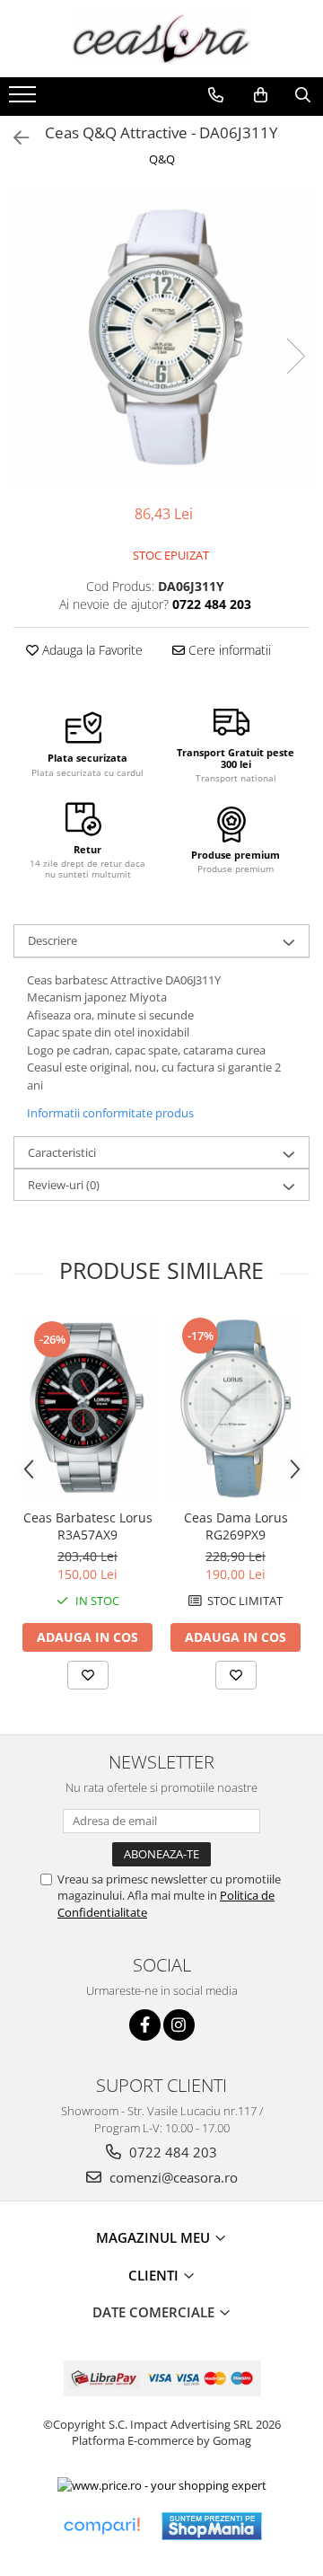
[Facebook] (145, 2025)
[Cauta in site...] (303, 95)
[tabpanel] (161, 338)
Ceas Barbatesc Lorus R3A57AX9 (88, 1526)
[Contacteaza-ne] (216, 95)
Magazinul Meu (155, 2237)
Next (295, 356)
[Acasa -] (161, 39)
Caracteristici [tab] (62, 1152)
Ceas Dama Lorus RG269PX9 (236, 1526)
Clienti (155, 2275)
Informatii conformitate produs (110, 1113)
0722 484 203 (171, 2152)
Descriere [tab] (52, 940)
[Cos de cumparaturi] (261, 95)
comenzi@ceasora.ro (172, 2177)
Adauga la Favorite (91, 650)
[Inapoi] (13, 138)
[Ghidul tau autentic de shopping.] (101, 2526)
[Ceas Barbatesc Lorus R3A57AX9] (87, 1407)
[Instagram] (179, 2025)
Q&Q (162, 159)
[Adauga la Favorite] (88, 1675)
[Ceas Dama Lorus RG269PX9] (236, 1407)
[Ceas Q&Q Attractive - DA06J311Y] (161, 338)
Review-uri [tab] (64, 1185)
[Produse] (25, 100)
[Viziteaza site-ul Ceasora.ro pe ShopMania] (212, 2526)
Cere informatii (228, 650)
